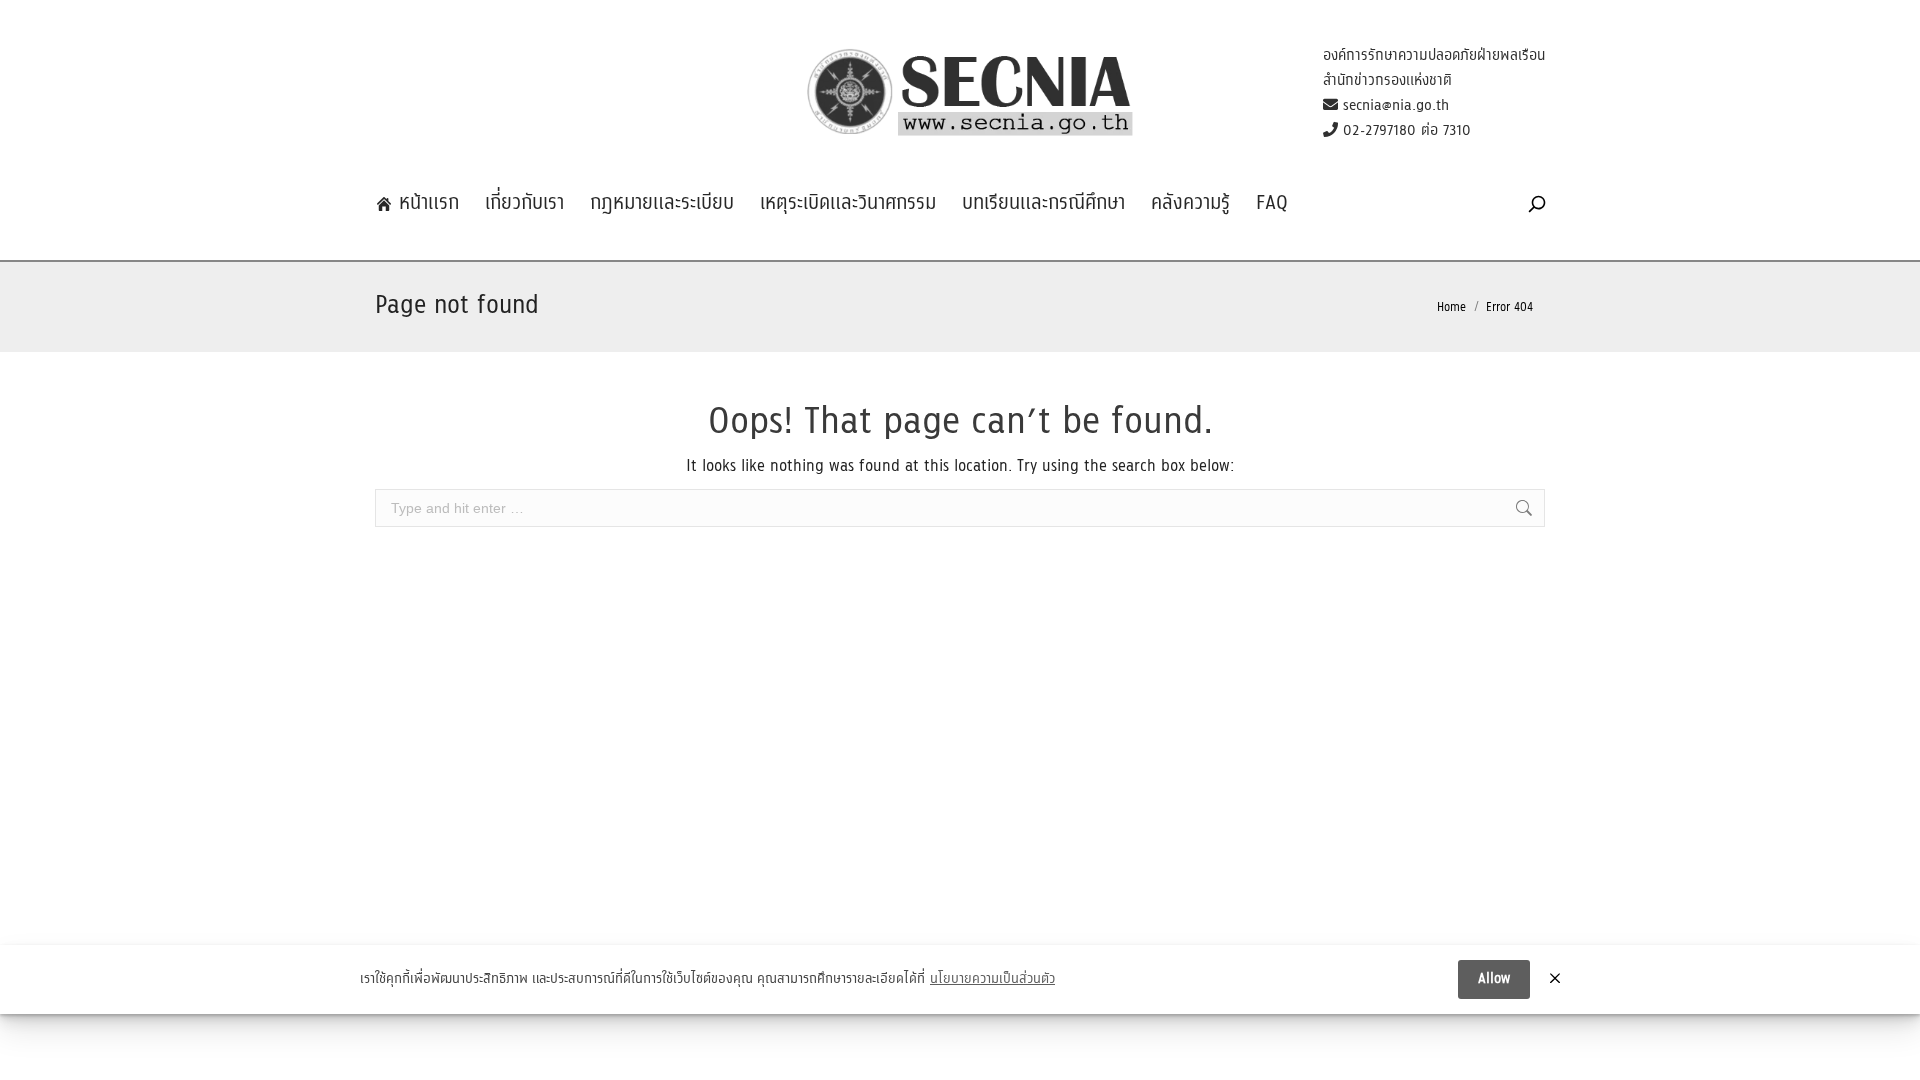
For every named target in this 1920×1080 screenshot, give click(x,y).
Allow (1494, 979)
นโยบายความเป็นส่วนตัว (992, 980)
